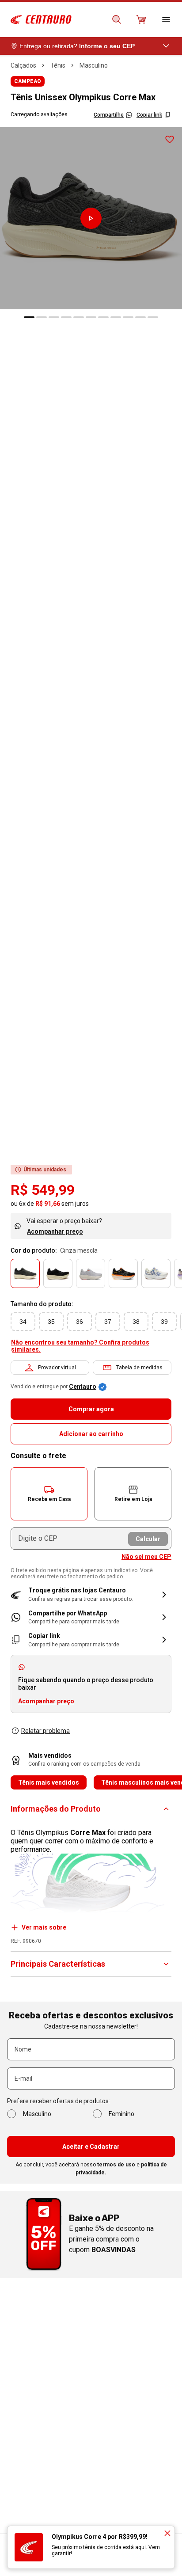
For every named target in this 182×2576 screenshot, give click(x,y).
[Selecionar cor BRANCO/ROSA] (91, 1273)
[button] (49, 1494)
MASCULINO (94, 65)
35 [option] (51, 1322)
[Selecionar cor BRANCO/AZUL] (156, 1273)
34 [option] (23, 1322)
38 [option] (136, 1322)
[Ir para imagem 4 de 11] (66, 317)
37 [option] (108, 1322)
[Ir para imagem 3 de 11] (54, 317)
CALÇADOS (23, 65)
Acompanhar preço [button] (46, 1701)
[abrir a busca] (117, 19)
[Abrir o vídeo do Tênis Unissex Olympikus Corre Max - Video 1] (91, 218)
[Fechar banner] (167, 2533)
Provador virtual (57, 1368)
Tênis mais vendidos (49, 1782)
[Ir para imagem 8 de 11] (116, 317)
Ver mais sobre (44, 1927)
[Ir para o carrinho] (141, 19)
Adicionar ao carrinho (91, 1434)
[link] (91, 1617)
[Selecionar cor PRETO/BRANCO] (58, 1273)
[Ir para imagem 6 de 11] (91, 317)
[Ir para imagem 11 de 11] (153, 317)
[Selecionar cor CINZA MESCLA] (25, 1273)
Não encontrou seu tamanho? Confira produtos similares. (80, 1346)
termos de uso (116, 2165)
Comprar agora (91, 1409)
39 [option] (164, 1322)
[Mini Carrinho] (141, 19)
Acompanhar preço (55, 1231)
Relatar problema (45, 1731)
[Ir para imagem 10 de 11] (140, 317)
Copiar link (149, 115)
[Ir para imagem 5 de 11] (79, 317)
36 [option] (80, 1322)
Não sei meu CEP (146, 1557)
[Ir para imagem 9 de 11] (128, 317)
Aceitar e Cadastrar (91, 2147)
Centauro (83, 1387)
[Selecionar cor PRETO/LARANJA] (123, 1273)
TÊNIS (58, 65)
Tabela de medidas (139, 1368)
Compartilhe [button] (109, 115)
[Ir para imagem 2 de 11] (42, 317)
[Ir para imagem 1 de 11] (29, 317)
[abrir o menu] (166, 19)
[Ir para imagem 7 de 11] (103, 317)
